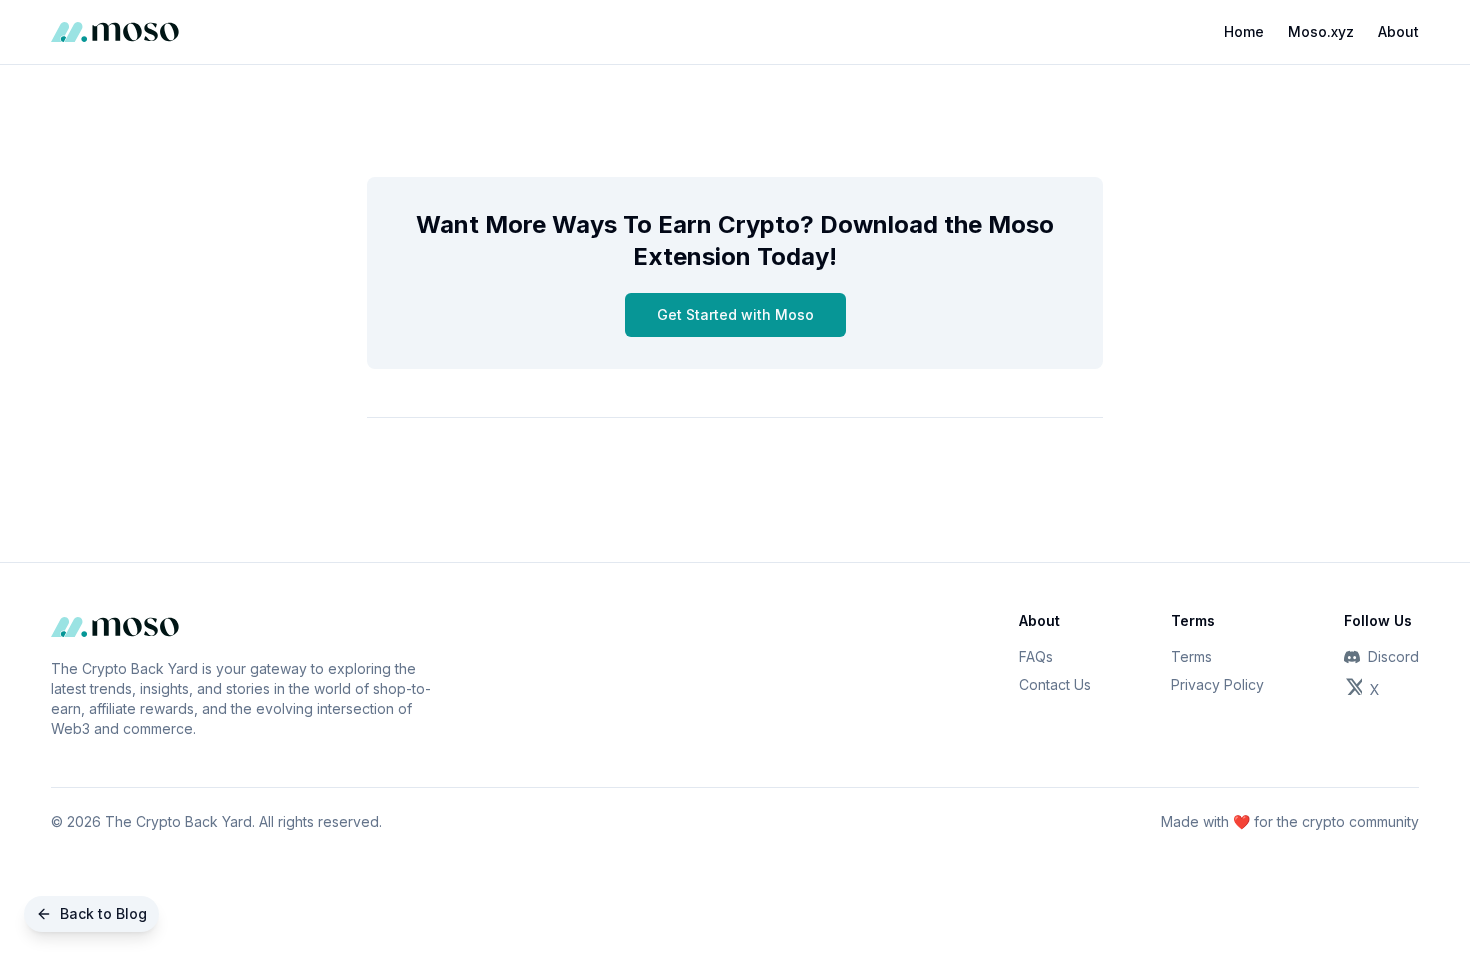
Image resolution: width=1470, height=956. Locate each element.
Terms (1191, 656)
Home (1244, 31)
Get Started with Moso (735, 314)
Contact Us (1055, 684)
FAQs (1036, 656)
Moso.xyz (1321, 31)
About (1398, 31)
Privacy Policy (1217, 684)
